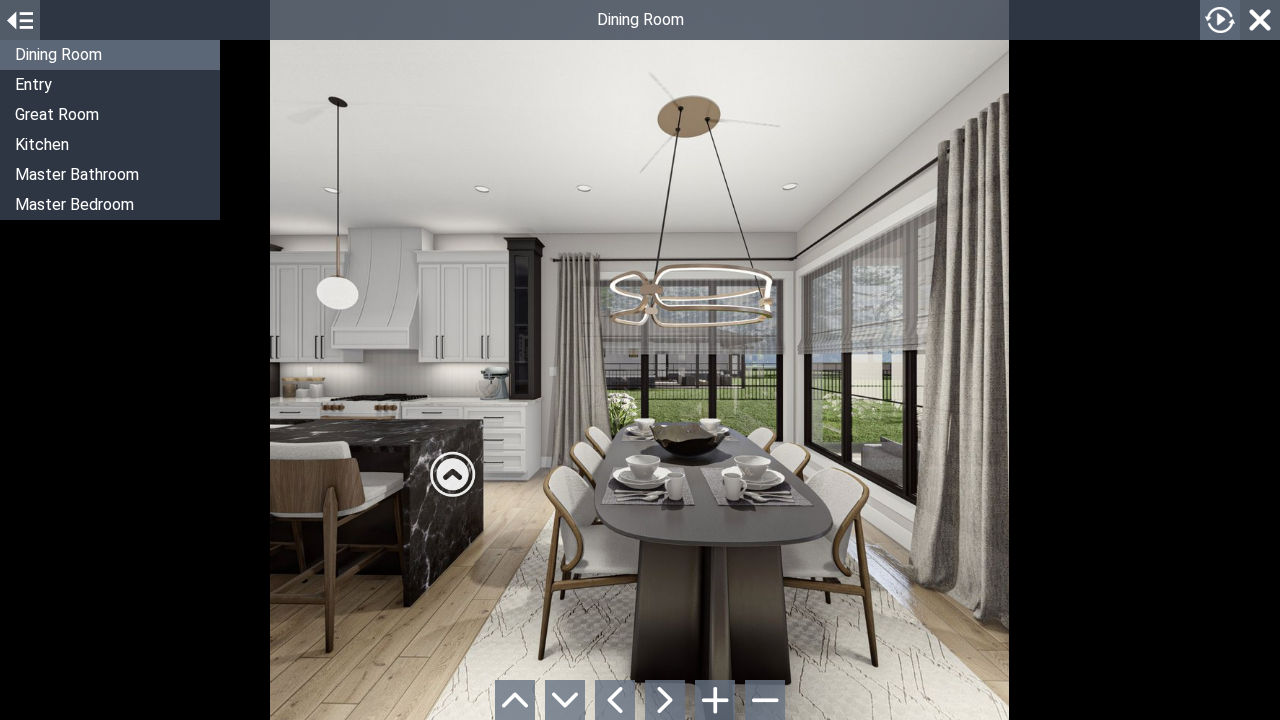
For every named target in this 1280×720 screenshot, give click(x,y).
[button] (110, 55)
